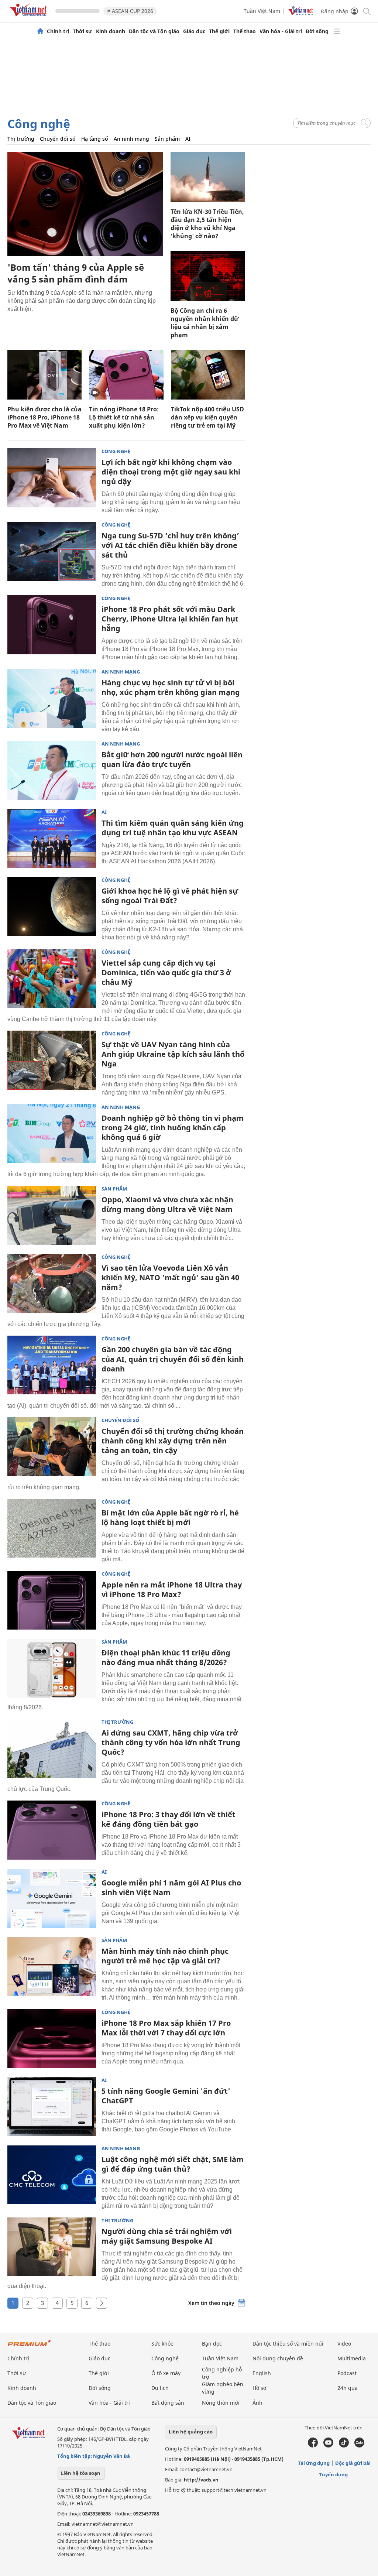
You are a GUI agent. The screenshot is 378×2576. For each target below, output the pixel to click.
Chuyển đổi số (58, 139)
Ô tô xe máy (166, 2373)
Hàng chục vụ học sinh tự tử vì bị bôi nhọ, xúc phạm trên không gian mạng (171, 687)
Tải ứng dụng (314, 2463)
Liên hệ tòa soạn (81, 2473)
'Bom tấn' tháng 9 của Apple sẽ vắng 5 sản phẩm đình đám (76, 273)
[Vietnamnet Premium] (30, 2347)
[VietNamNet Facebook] (313, 2446)
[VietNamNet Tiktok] (344, 2446)
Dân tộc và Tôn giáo (154, 31)
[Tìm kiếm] (366, 11)
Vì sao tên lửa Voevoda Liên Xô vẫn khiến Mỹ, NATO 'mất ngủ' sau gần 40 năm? (170, 1277)
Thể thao (245, 31)
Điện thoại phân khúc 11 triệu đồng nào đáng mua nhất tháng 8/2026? (166, 1657)
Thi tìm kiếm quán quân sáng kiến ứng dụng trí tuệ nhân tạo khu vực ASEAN (173, 828)
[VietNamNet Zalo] (359, 2446)
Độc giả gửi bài (353, 2463)
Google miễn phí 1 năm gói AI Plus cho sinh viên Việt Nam (171, 1888)
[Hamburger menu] (337, 31)
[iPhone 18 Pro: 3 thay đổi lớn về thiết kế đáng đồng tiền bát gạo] (52, 1830)
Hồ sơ (260, 2388)
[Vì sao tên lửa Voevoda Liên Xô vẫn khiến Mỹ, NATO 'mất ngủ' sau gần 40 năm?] (52, 1284)
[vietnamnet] (30, 18)
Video (344, 2344)
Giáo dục (194, 31)
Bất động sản (168, 2403)
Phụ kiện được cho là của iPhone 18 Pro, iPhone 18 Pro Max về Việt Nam (44, 417)
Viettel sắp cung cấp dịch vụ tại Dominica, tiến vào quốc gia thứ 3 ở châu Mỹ (166, 972)
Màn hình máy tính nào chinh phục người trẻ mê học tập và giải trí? (165, 1956)
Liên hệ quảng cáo (191, 2432)
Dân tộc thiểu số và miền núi (288, 2344)
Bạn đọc (212, 2344)
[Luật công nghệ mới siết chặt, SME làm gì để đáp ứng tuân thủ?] (52, 2175)
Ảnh (257, 2403)
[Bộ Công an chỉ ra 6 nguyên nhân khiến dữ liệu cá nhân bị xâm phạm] (208, 276)
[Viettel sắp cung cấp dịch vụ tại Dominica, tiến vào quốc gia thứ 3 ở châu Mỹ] (52, 979)
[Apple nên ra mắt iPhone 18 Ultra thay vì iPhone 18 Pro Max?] (52, 1600)
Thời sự (83, 31)
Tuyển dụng (333, 2474)
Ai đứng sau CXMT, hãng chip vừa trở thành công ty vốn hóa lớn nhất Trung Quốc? (171, 1742)
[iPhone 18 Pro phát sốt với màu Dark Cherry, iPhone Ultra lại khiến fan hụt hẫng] (52, 625)
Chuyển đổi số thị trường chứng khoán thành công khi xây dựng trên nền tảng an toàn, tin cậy (173, 1441)
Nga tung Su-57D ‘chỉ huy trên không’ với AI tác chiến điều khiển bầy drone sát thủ (170, 545)
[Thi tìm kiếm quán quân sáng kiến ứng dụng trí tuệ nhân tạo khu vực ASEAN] (52, 839)
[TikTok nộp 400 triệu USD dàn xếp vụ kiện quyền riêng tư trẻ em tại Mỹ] (208, 375)
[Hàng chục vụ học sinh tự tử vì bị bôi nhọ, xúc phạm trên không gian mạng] (52, 698)
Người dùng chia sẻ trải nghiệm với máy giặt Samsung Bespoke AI (167, 2236)
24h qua (348, 2388)
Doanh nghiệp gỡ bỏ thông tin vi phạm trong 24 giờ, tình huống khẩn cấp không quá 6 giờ (173, 1128)
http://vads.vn (201, 2480)
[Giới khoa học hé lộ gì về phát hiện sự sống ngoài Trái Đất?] (52, 907)
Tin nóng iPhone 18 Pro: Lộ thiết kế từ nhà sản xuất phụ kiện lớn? (124, 417)
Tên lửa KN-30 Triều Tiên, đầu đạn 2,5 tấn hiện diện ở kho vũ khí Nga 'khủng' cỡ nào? (207, 224)
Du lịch (160, 2388)
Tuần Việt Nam (262, 11)
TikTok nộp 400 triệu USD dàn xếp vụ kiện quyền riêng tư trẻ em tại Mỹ (207, 417)
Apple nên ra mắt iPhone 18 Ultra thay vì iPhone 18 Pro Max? (172, 1590)
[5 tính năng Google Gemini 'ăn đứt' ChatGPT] (52, 2107)
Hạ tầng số (95, 139)
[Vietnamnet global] (300, 13)
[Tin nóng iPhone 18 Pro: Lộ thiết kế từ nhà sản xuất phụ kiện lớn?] (126, 375)
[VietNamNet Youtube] (328, 2446)
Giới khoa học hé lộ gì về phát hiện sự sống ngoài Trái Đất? (170, 896)
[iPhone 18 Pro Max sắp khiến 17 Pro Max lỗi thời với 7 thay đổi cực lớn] (52, 2039)
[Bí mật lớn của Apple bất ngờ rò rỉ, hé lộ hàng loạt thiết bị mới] (52, 1528)
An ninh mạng (131, 139)
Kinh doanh (111, 31)
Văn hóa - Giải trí (281, 31)
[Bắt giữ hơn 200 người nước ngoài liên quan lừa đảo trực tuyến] (52, 770)
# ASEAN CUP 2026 (130, 11)
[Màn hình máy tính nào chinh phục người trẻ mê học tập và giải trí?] (52, 1967)
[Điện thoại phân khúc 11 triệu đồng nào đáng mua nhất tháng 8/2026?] (52, 1668)
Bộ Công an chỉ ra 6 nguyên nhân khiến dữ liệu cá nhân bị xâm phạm (205, 323)
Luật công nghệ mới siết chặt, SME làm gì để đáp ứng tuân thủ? (173, 2164)
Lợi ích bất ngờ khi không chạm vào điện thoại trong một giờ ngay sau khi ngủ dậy (171, 472)
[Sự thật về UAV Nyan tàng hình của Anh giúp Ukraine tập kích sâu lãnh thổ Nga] (52, 1060)
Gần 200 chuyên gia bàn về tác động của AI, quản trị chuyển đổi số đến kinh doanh (173, 1359)
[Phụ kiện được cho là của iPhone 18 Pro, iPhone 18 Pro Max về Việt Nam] (44, 375)
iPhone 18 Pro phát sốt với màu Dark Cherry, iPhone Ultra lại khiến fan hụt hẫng (170, 619)
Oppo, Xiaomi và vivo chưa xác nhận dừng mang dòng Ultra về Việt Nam (167, 1204)
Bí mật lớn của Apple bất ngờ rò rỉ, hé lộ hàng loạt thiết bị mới (170, 1517)
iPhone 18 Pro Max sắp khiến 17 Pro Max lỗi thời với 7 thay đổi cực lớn (166, 2028)
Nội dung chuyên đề (278, 2358)
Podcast (347, 2373)
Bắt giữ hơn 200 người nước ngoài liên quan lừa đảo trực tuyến (172, 759)
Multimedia (352, 2358)
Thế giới (219, 31)
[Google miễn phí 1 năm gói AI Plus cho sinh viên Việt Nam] (52, 1898)
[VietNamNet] (40, 31)
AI (188, 139)
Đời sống (317, 31)
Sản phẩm (167, 139)
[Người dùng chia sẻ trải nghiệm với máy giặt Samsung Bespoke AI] (52, 2247)
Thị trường (21, 139)
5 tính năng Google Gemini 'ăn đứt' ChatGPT (166, 2096)
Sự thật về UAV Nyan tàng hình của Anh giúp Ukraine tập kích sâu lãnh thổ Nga (173, 1054)
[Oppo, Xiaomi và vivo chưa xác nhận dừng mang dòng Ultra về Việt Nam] (52, 1215)
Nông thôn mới (221, 2403)
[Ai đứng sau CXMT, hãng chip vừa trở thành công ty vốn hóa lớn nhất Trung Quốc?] (52, 1748)
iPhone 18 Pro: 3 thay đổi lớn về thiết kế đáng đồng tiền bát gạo (169, 1819)
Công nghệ (39, 124)
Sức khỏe (162, 2344)
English (262, 2373)
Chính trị (58, 31)
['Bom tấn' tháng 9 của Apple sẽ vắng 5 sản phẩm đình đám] (85, 204)
